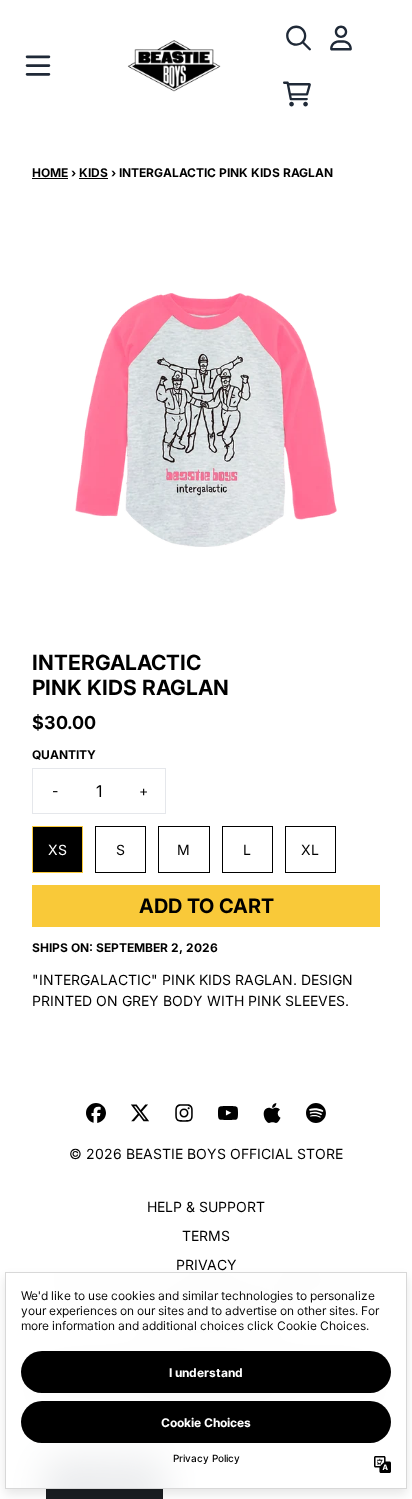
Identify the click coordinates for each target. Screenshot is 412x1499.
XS (57, 849)
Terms (206, 1235)
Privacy (206, 1264)
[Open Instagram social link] (184, 1113)
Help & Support (206, 1206)
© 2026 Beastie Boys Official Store (206, 1153)
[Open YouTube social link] (228, 1113)
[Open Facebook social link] (96, 1113)
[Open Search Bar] (297, 38)
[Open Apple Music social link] (272, 1113)
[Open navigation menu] (38, 66)
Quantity (64, 754)
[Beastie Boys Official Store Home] (174, 66)
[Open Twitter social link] (140, 1113)
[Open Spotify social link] (316, 1113)
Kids (93, 172)
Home (50, 172)
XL (310, 849)
